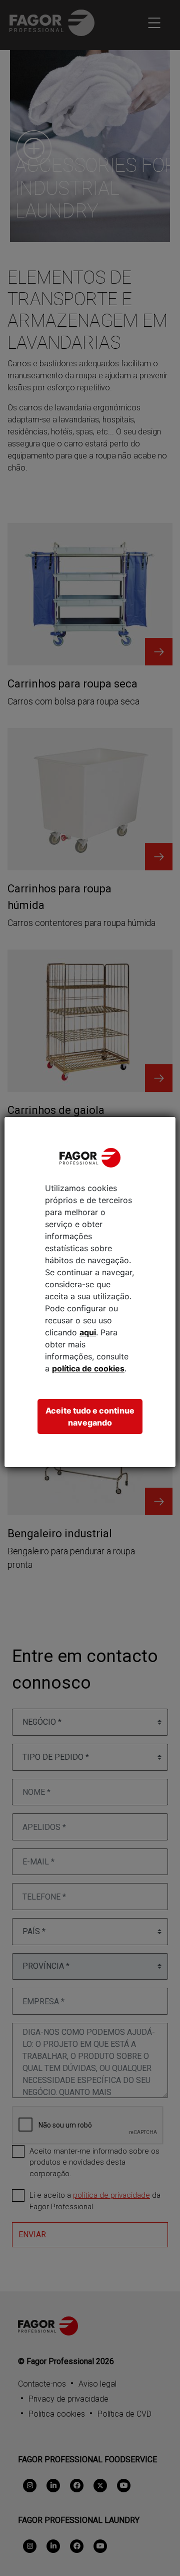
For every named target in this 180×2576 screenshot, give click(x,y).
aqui (88, 1332)
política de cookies (88, 1368)
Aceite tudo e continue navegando (90, 1417)
